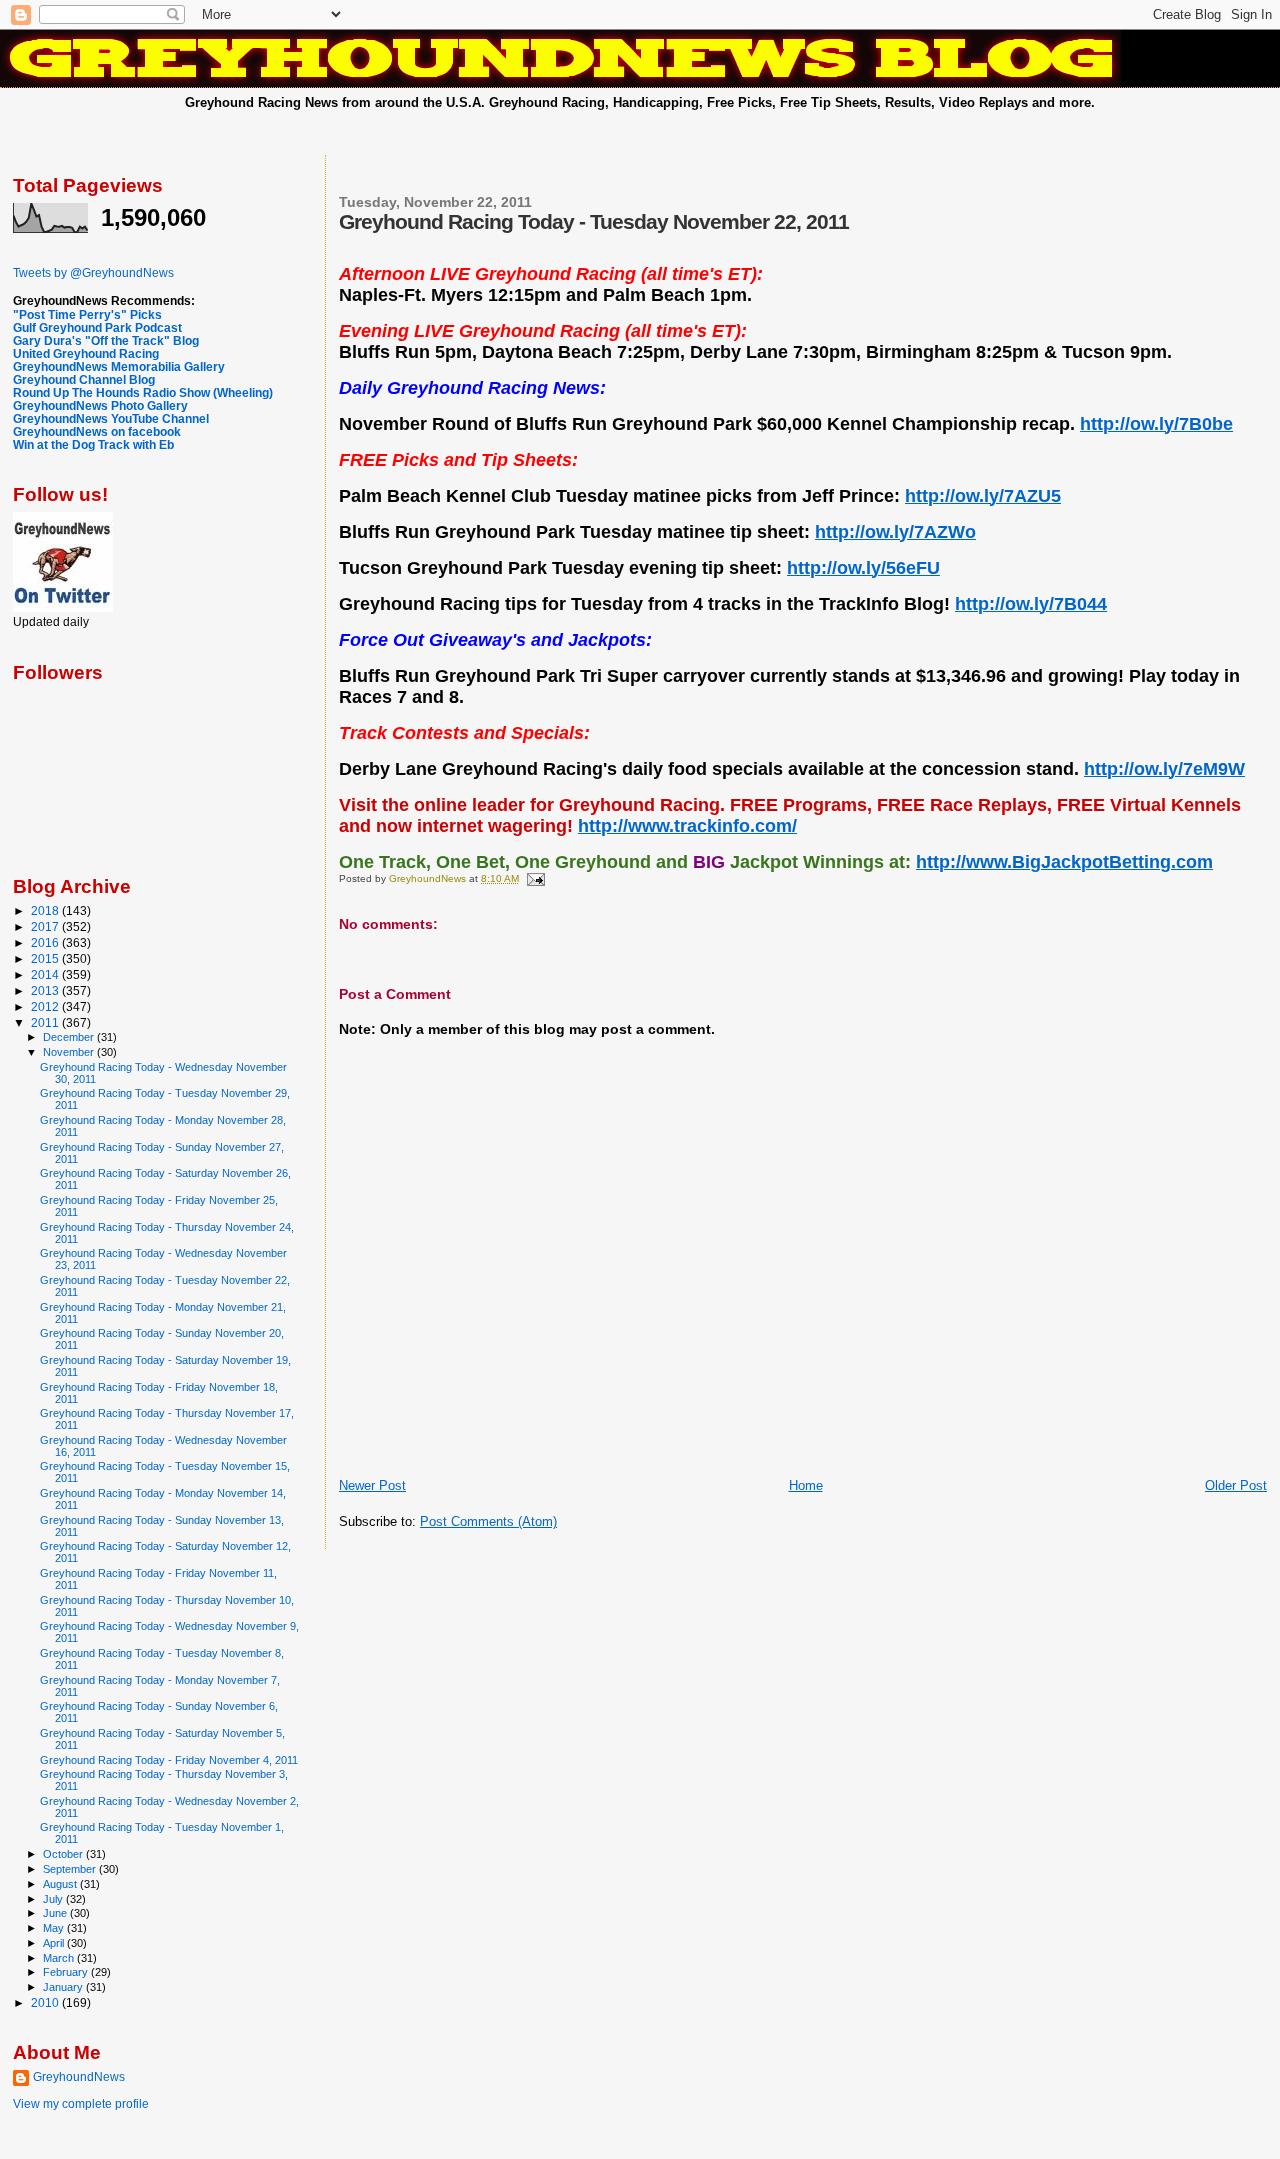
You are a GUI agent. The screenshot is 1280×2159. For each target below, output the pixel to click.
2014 (46, 974)
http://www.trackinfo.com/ (687, 826)
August (61, 1884)
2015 (46, 958)
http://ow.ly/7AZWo (895, 532)
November (70, 1052)
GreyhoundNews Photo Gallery (100, 405)
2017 (46, 926)
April (55, 1943)
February (67, 1972)
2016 (46, 942)
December (70, 1037)
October (64, 1854)
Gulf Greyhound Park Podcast (97, 327)
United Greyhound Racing (86, 353)
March (60, 1958)
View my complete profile (81, 2104)
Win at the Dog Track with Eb (93, 444)
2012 (46, 1006)
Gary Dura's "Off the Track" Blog (106, 340)
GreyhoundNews (79, 2077)
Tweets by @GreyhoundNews (93, 273)
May (55, 1928)
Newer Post (372, 1485)
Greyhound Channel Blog (84, 379)
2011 (46, 1022)
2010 (46, 2002)
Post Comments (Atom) (488, 1521)
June (56, 1913)
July (54, 1899)
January (64, 1987)
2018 (46, 910)
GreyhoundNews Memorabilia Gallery (119, 366)
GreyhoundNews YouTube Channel (111, 418)
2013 (46, 990)
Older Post (1236, 1485)
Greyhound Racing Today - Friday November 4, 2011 (169, 1760)
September (71, 1869)
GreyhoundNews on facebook (97, 431)
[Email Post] (535, 878)
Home (806, 1485)
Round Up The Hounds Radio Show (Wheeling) (143, 392)
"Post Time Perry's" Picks (87, 314)
